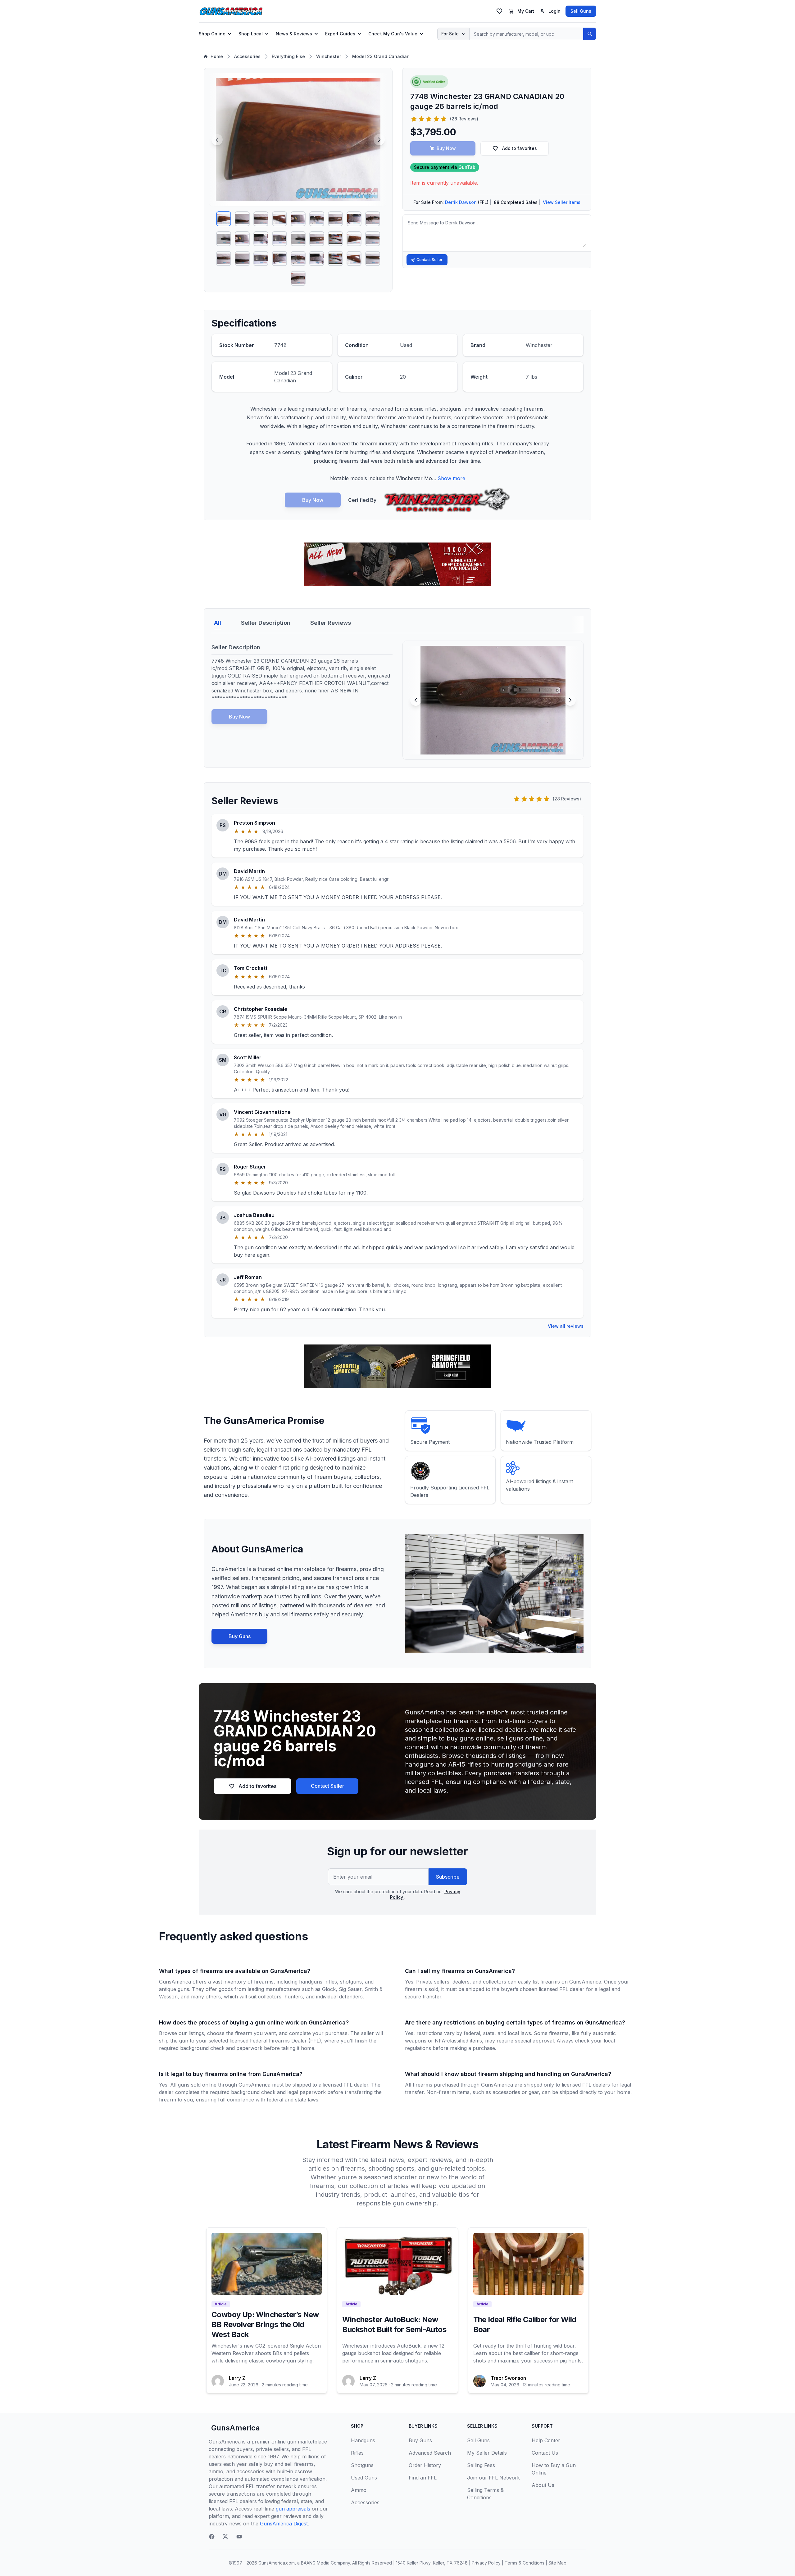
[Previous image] (217, 140)
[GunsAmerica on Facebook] (212, 2537)
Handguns (363, 2440)
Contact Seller (429, 260)
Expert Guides (340, 34)
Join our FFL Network (493, 2478)
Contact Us (545, 2453)
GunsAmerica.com (277, 2563)
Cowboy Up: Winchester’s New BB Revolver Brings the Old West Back (265, 2324)
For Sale (450, 34)
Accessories (247, 56)
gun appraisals (293, 2509)
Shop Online (212, 34)
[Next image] (379, 140)
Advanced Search (430, 2453)
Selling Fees (481, 2465)
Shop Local (251, 34)
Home (217, 56)
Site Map (557, 2563)
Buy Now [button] (446, 148)
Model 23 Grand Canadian (381, 56)
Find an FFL (423, 2478)
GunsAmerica (236, 2428)
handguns (311, 1982)
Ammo (359, 2490)
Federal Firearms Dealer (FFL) (286, 2041)
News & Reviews (294, 34)
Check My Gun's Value (393, 34)
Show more (451, 478)
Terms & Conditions (525, 2563)
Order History (425, 2465)
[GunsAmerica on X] (225, 2537)
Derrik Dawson (461, 202)
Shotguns (362, 2465)
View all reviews (566, 1326)
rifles (331, 1982)
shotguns (351, 1982)
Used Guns (364, 2478)
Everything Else (288, 56)
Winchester (329, 56)
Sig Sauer (350, 1989)
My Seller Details (487, 2453)
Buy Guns (240, 1636)
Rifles (357, 2453)
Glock (329, 1989)
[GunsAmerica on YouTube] (239, 2537)
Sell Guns (581, 11)
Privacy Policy (486, 2563)
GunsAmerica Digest (284, 2524)
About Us (543, 2485)
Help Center (546, 2440)
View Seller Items (562, 202)
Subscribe (448, 1877)
